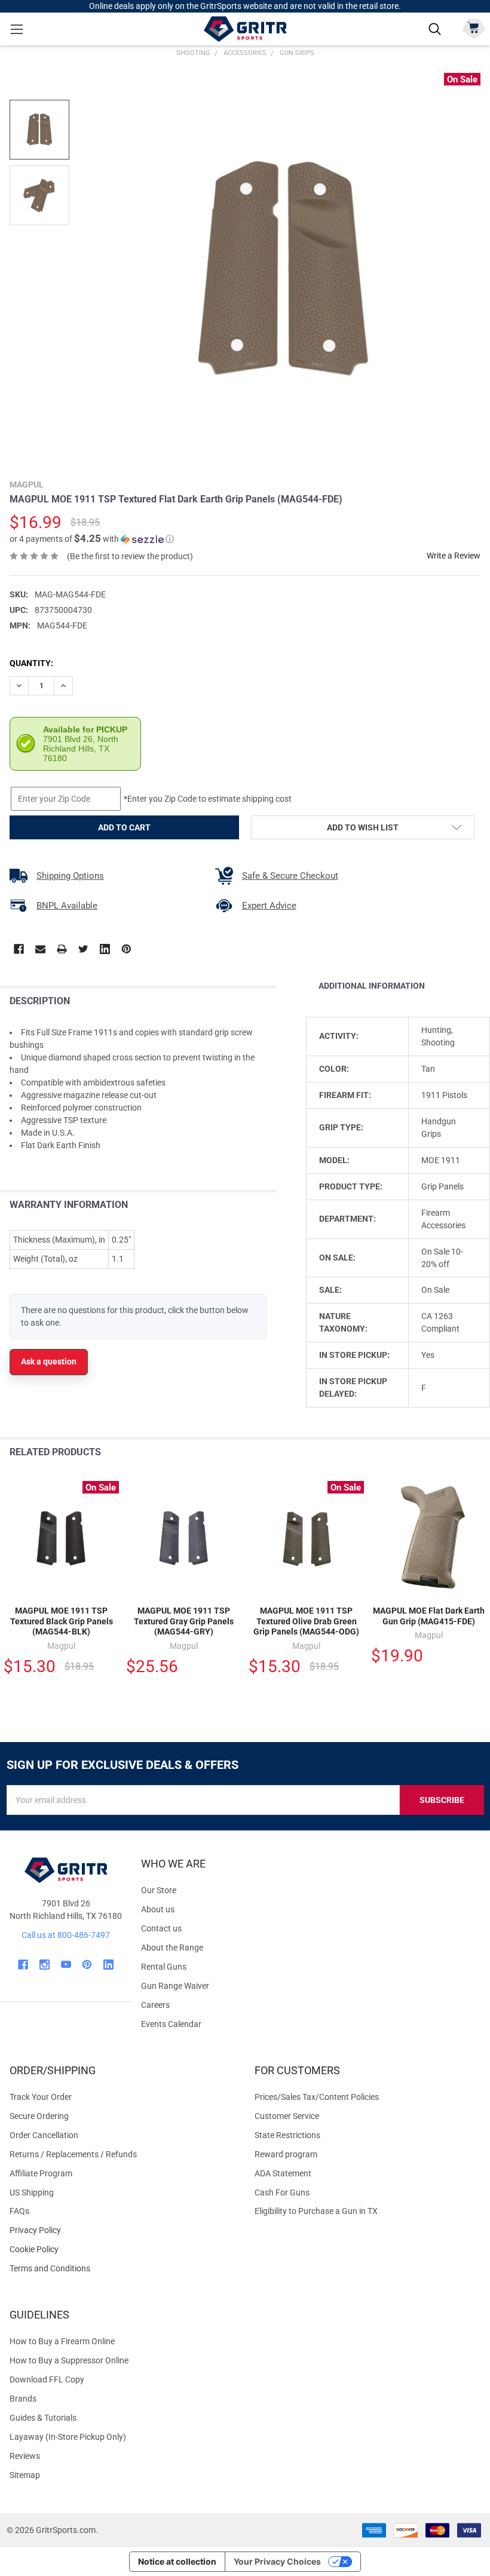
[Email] (40, 949)
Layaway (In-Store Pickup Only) (68, 2437)
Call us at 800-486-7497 (66, 1935)
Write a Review (454, 556)
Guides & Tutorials (43, 2418)
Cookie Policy (122, 2250)
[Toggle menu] (16, 29)
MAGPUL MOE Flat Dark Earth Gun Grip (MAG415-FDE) (429, 1616)
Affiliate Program (41, 2173)
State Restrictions (287, 2135)
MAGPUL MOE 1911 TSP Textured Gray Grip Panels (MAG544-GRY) (184, 1621)
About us (158, 1909)
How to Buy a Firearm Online (62, 2341)
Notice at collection (177, 2561)
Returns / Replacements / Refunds (73, 2154)
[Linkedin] (105, 949)
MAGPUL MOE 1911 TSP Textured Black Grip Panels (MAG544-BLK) (62, 1621)
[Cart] (474, 28)
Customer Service (287, 2116)
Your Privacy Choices (277, 2561)
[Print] (62, 949)
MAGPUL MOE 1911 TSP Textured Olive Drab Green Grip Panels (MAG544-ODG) (306, 1621)
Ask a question (49, 1361)
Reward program (286, 2154)
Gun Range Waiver (175, 1986)
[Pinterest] (126, 949)
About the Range (172, 1948)
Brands (23, 2399)
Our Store (159, 1890)
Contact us (161, 1928)
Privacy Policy (122, 2230)
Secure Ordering (39, 2116)
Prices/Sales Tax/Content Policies (317, 2097)
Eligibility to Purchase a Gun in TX (316, 2211)
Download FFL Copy (47, 2379)
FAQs (19, 2211)
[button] (92, 539)
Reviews (25, 2456)
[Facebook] (19, 949)
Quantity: (31, 663)
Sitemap (25, 2475)
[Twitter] (83, 949)
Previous (453, 1453)
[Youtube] (66, 1965)
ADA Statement (283, 2173)
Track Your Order (41, 2097)
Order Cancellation (44, 2135)
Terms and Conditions (122, 2269)
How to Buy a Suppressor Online (69, 2360)
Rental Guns (164, 1967)
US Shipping (32, 2192)
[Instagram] (45, 1965)
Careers (155, 2005)
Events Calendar (171, 2024)
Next (478, 1453)
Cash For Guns (282, 2192)
